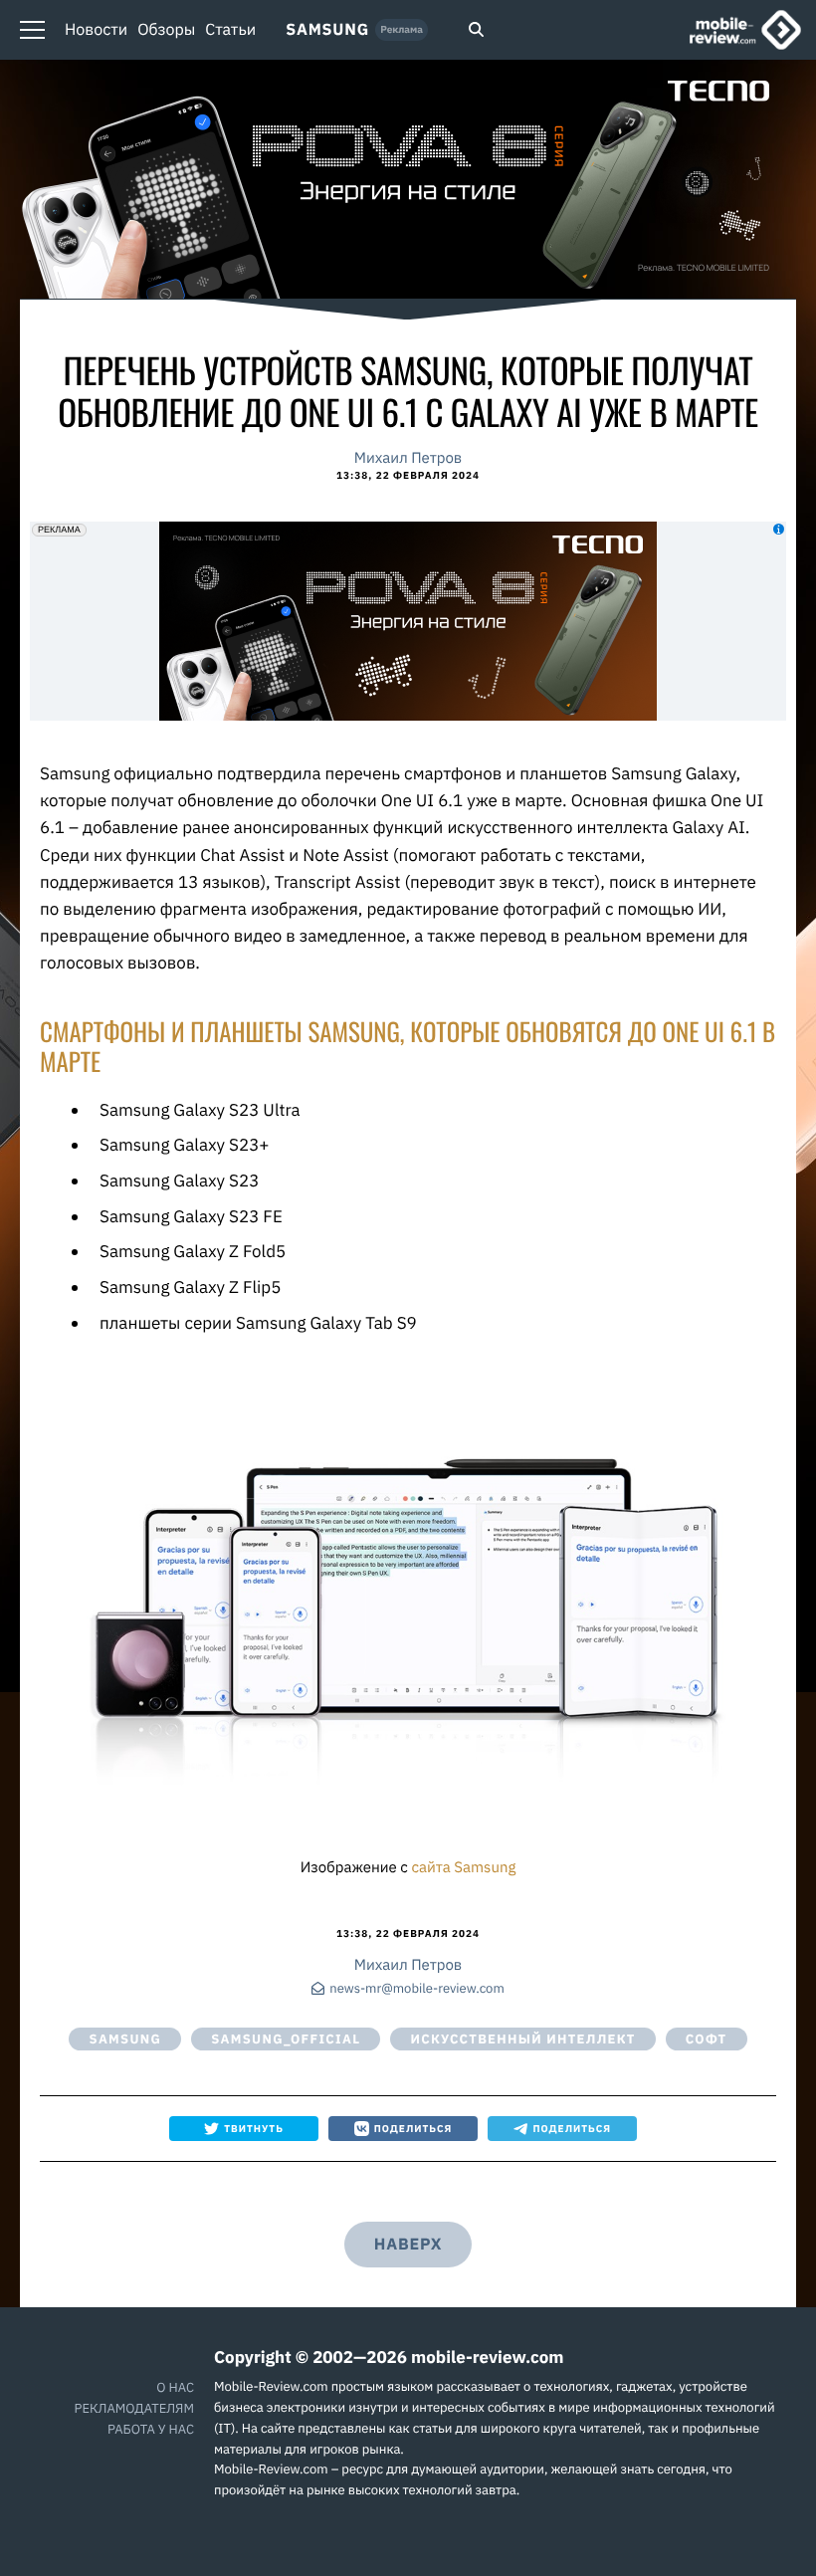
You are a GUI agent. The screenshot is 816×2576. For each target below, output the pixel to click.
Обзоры (166, 30)
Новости (96, 30)
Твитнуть (254, 2129)
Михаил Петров (408, 458)
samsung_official (286, 2039)
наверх (408, 2245)
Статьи (230, 30)
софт (707, 2039)
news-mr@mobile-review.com (416, 1989)
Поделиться (413, 2129)
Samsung (327, 30)
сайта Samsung (463, 1868)
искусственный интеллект (522, 2039)
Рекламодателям (134, 2408)
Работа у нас (151, 2429)
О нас (175, 2387)
